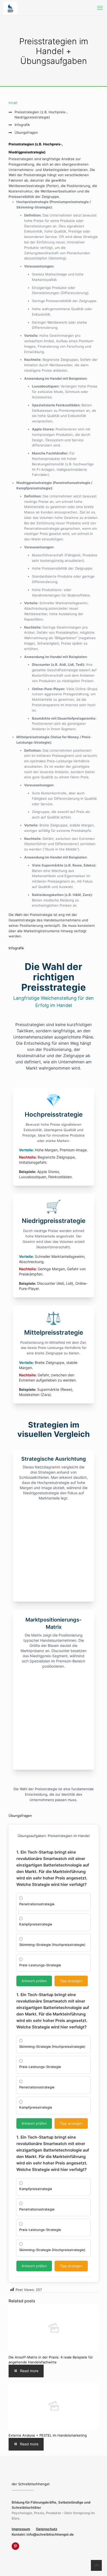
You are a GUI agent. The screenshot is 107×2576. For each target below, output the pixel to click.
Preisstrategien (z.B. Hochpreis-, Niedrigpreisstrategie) (41, 115)
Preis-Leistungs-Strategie (40, 1965)
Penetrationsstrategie (37, 1904)
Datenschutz (47, 2529)
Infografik (22, 125)
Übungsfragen (26, 132)
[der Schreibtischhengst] (10, 8)
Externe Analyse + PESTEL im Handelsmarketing (48, 2435)
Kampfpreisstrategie (36, 1924)
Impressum (21, 2529)
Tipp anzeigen (71, 1981)
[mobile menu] (100, 8)
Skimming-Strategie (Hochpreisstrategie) (52, 1945)
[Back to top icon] (96, 2565)
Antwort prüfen (34, 1981)
